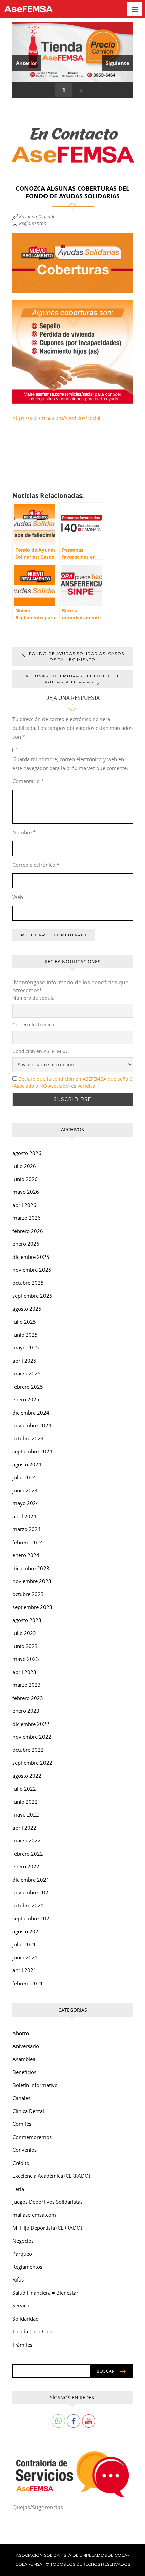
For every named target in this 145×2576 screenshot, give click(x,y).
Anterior (27, 63)
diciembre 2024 (31, 1413)
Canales (21, 2098)
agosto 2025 (27, 1309)
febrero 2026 (28, 1231)
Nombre (24, 832)
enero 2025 (26, 1399)
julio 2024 (24, 1477)
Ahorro (21, 2033)
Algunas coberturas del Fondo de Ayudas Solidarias (73, 679)
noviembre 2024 (32, 1425)
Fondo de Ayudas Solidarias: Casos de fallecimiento (77, 657)
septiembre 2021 (32, 1918)
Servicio (22, 2305)
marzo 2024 (27, 1529)
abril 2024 (24, 1516)
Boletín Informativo (35, 2085)
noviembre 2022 (32, 1737)
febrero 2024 (28, 1542)
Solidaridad (26, 2319)
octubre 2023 (28, 1594)
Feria (18, 2189)
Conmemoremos (32, 2137)
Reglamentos (32, 223)
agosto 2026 (27, 1153)
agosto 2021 (27, 1931)
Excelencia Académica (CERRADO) (51, 2176)
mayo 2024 (26, 1503)
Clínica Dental (28, 2111)
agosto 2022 (27, 1776)
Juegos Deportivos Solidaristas (48, 2202)
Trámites (22, 2345)
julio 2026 (24, 1166)
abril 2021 (24, 1970)
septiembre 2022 (32, 1763)
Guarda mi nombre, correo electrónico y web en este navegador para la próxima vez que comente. (70, 764)
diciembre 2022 (31, 1724)
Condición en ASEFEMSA (40, 1051)
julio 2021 (24, 1944)
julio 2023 (24, 1633)
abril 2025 (24, 1361)
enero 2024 (26, 1555)
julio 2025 (24, 1322)
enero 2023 (26, 1711)
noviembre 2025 (32, 1270)
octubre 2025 (28, 1283)
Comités (22, 2124)
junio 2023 (25, 1646)
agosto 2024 (27, 1464)
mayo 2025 (26, 1347)
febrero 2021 (28, 1983)
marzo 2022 (27, 1840)
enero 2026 (26, 1244)
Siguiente (118, 63)
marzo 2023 (27, 1685)
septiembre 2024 (32, 1451)
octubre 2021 (28, 1905)
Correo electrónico (36, 865)
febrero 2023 (28, 1698)
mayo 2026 (26, 1192)
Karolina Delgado (37, 216)
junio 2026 (25, 1179)
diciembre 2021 (31, 1880)
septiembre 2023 (32, 1607)
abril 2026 (24, 1205)
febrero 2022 (28, 1854)
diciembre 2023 (31, 1568)
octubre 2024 (28, 1438)
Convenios (25, 2150)
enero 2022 (26, 1866)
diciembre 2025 (31, 1257)
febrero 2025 (28, 1387)
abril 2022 (24, 1828)
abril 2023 (24, 1672)
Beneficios (24, 2072)
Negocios (23, 2241)
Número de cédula (34, 998)
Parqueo (22, 2254)
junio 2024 (25, 1490)
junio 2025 (25, 1335)
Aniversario (26, 2046)
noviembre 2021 (32, 1892)
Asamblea (24, 2059)
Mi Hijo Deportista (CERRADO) (47, 2228)
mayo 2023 (26, 1659)
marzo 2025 (27, 1373)
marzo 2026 (27, 1218)
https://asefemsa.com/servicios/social (56, 418)
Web (18, 897)
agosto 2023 (27, 1620)
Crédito (21, 2163)
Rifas (18, 2279)
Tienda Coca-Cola (32, 2331)
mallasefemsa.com (34, 2215)
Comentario (28, 781)
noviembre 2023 (32, 1581)
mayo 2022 (26, 1814)
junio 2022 (25, 1802)
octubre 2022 (28, 1750)
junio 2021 (25, 1957)
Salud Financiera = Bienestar (45, 2293)
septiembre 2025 (32, 1296)
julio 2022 (24, 1789)
